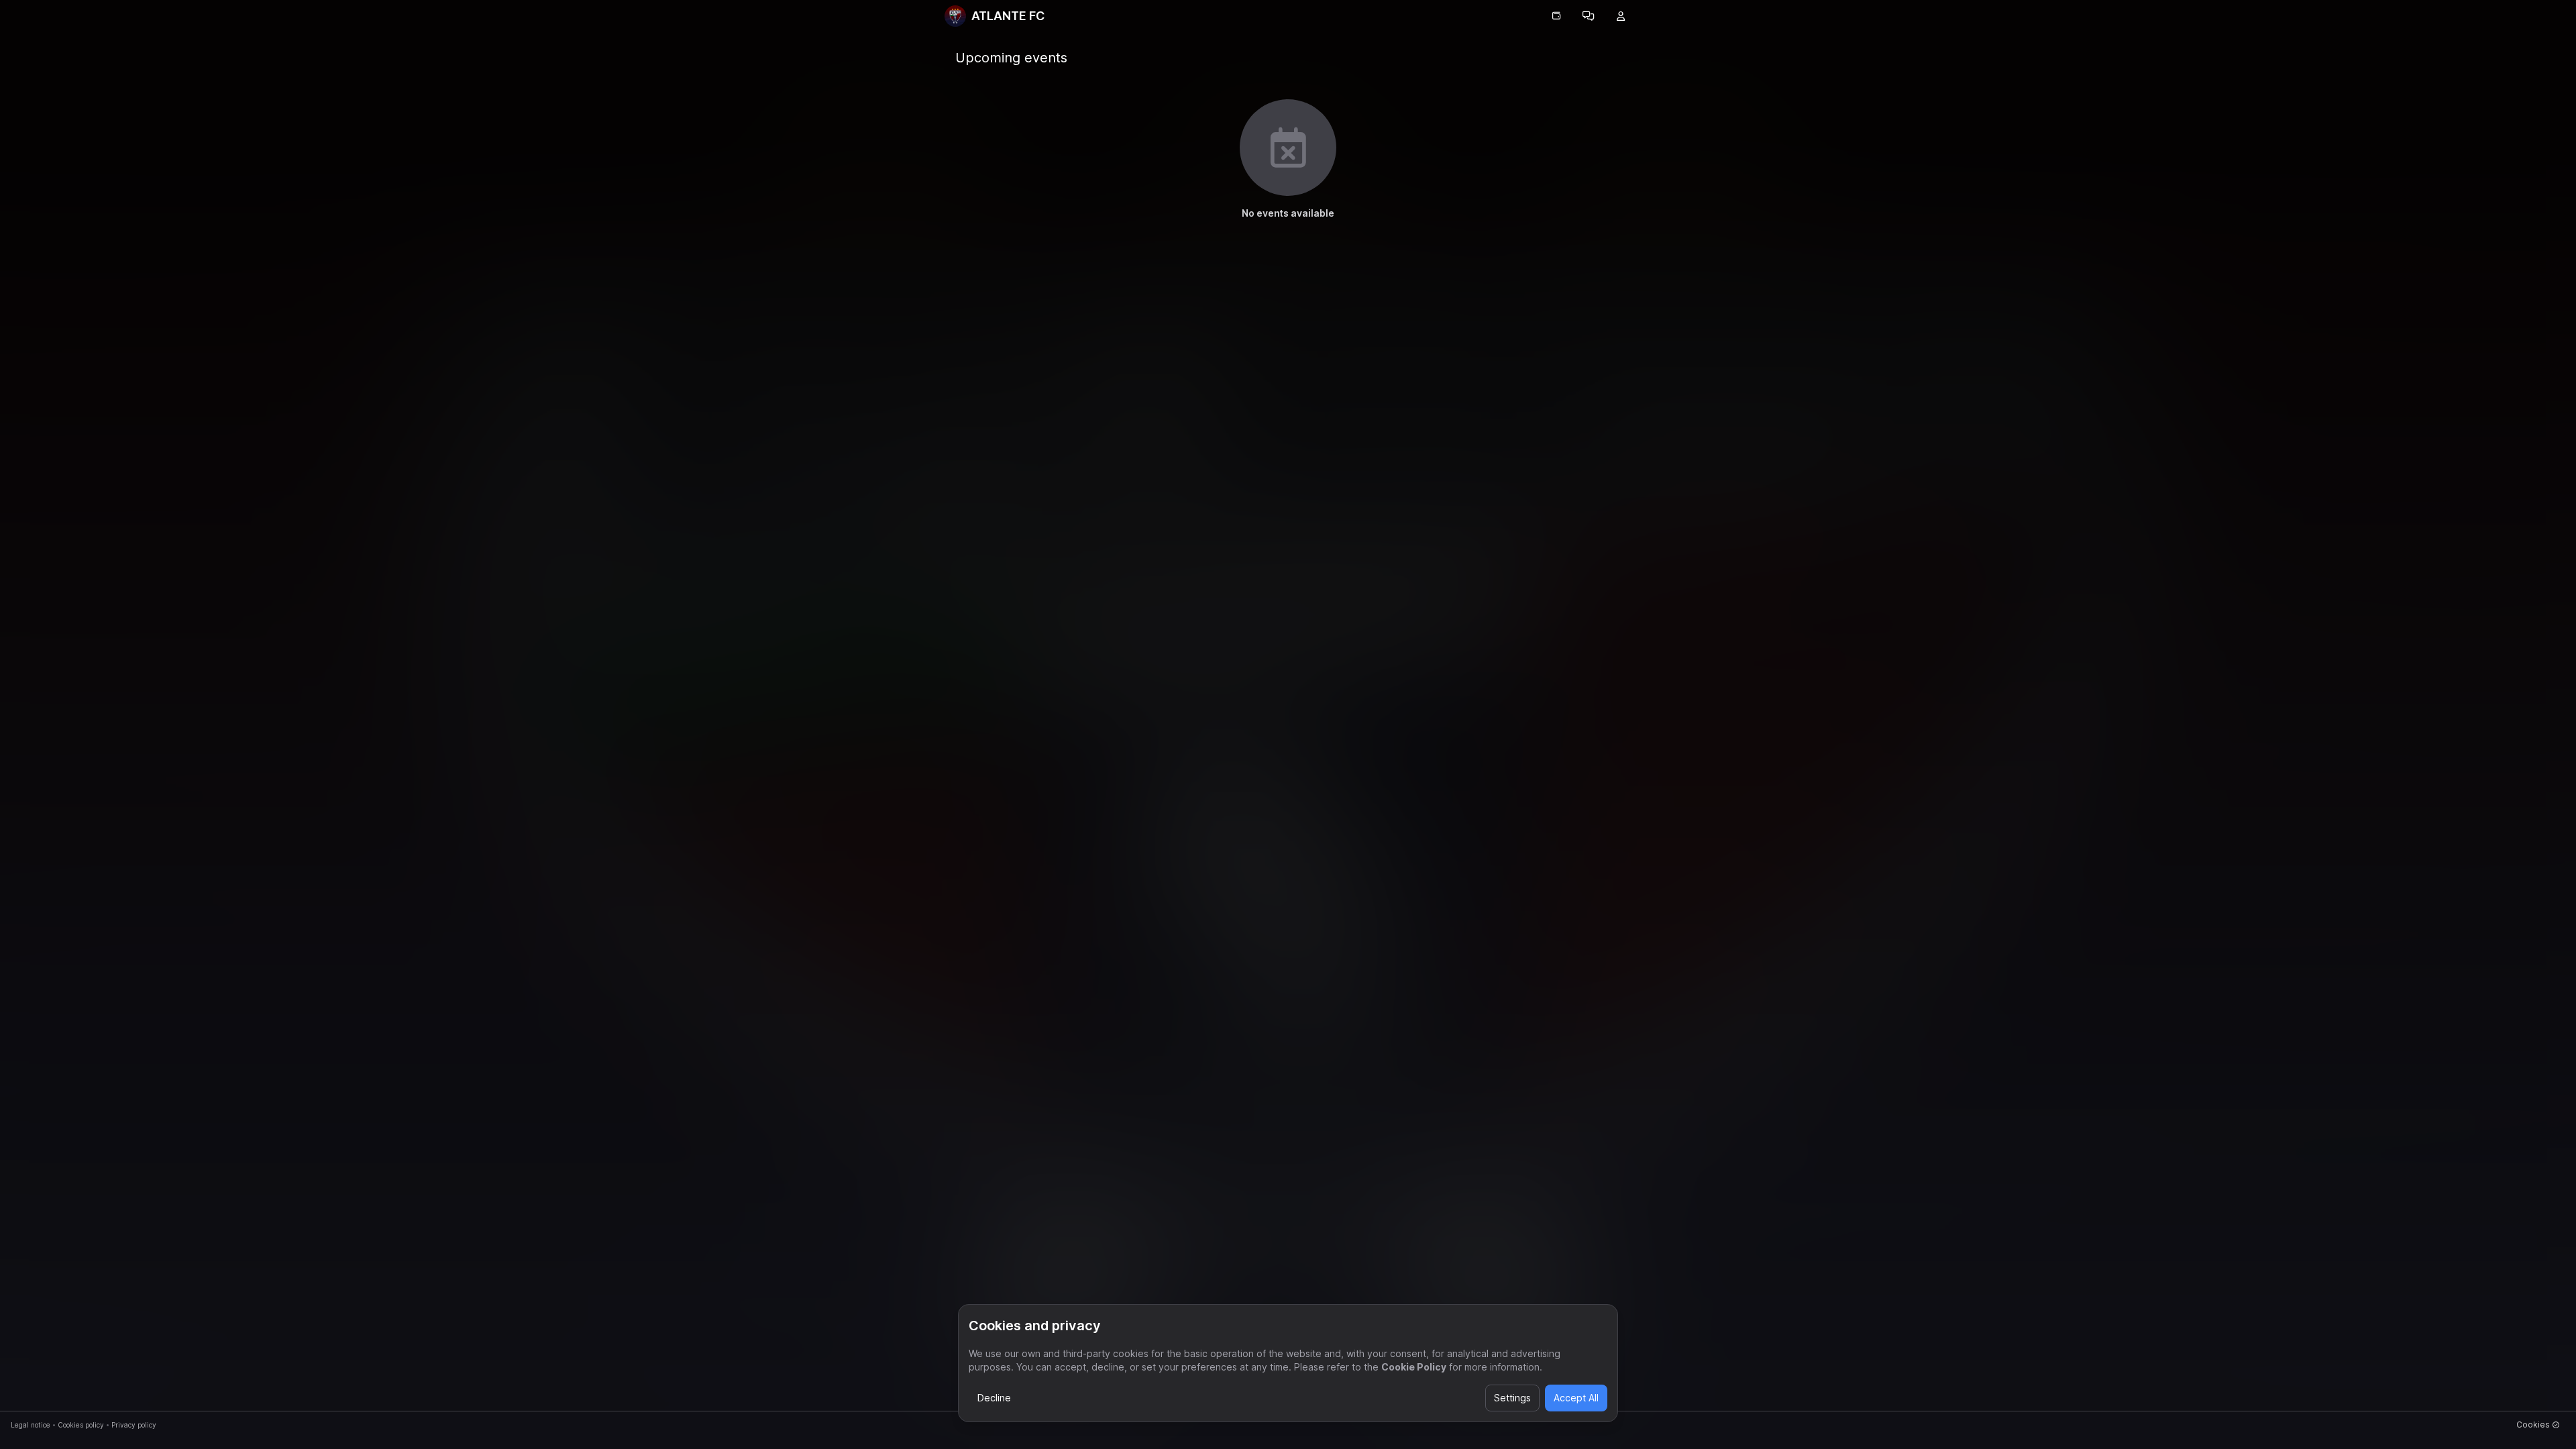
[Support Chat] (1589, 16)
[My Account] (1621, 16)
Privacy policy (134, 1425)
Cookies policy (81, 1425)
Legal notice (31, 1425)
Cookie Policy (1414, 1367)
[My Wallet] (1556, 16)
